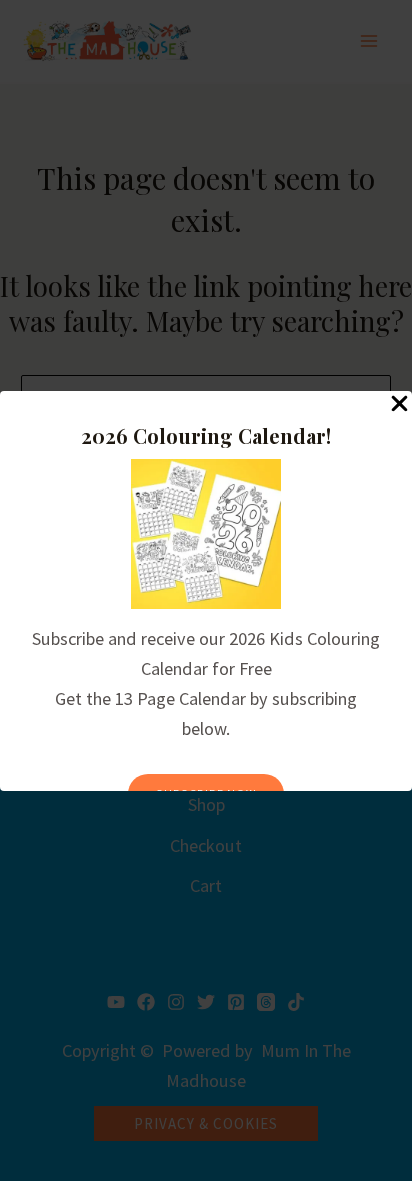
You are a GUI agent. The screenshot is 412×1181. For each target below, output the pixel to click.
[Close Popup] (399, 404)
